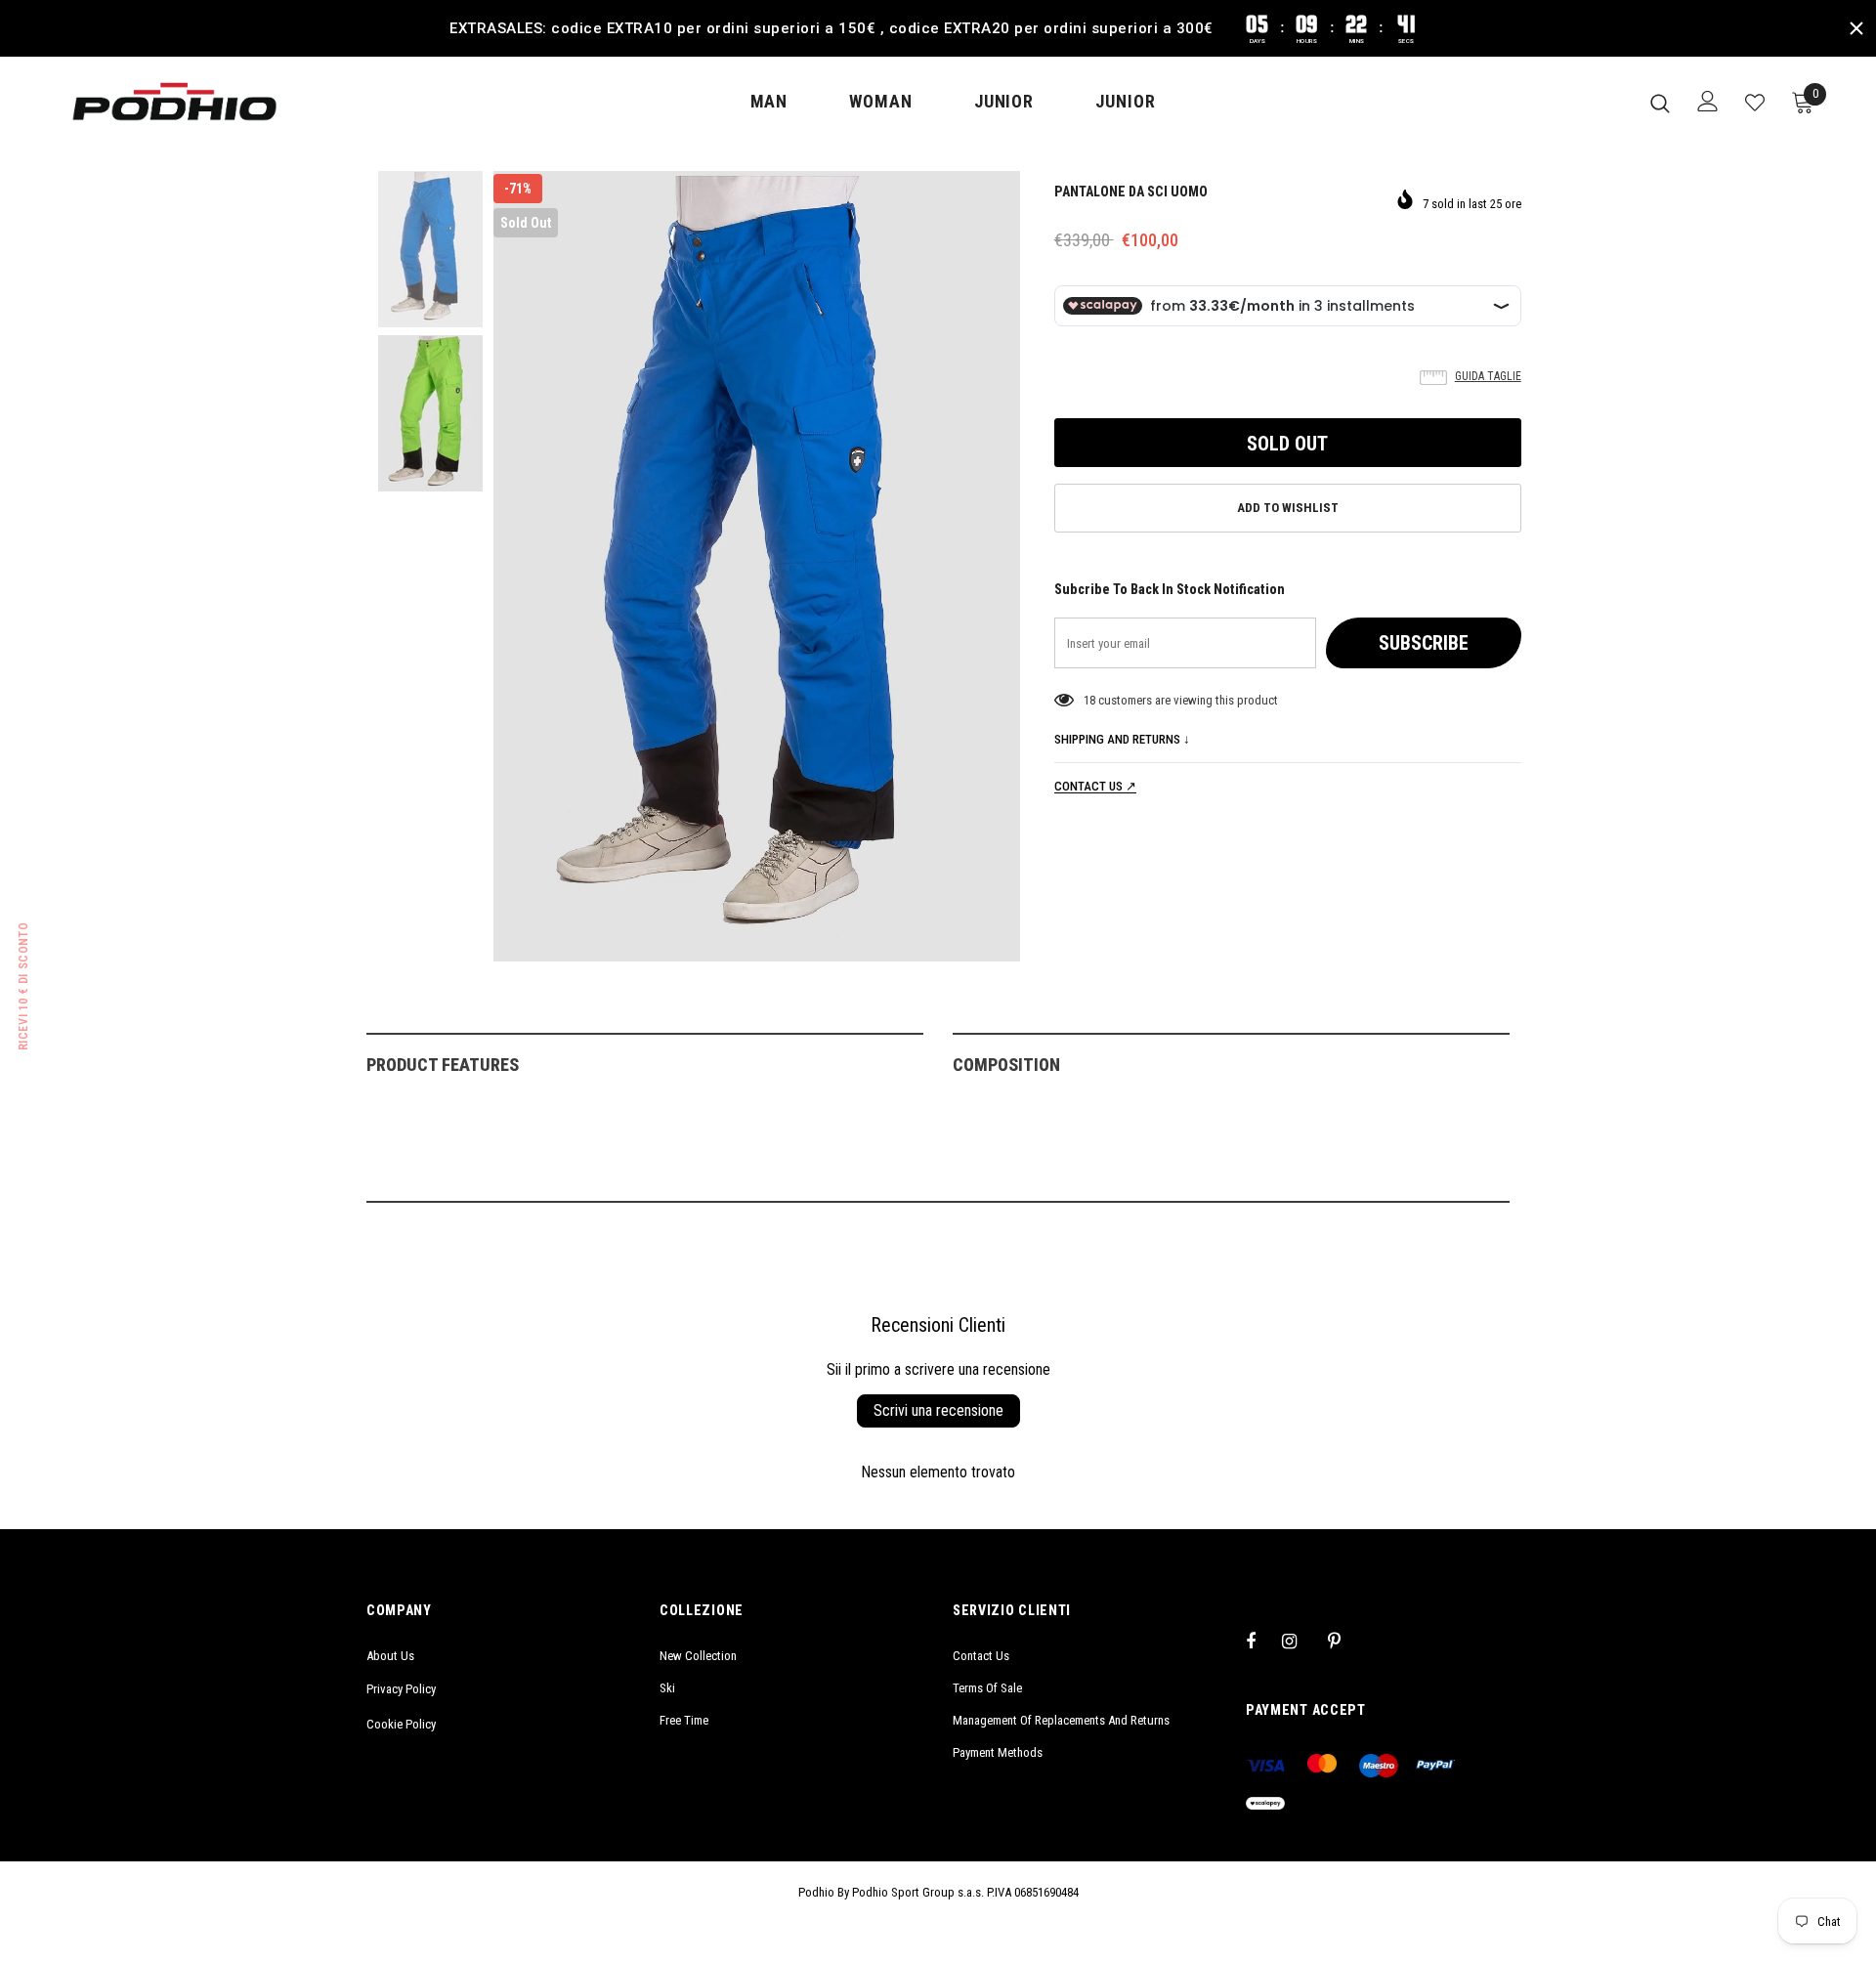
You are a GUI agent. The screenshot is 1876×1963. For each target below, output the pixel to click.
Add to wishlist (1288, 508)
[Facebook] (1263, 1641)
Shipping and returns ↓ (1122, 739)
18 (1089, 700)
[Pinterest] (1345, 1641)
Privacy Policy (401, 1689)
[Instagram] (1300, 1641)
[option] (757, 566)
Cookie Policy (401, 1724)
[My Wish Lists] (1755, 103)
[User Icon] (1708, 101)
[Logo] (174, 102)
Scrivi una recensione (938, 1410)
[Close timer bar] (1856, 28)
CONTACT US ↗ (1095, 786)
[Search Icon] (1660, 103)
